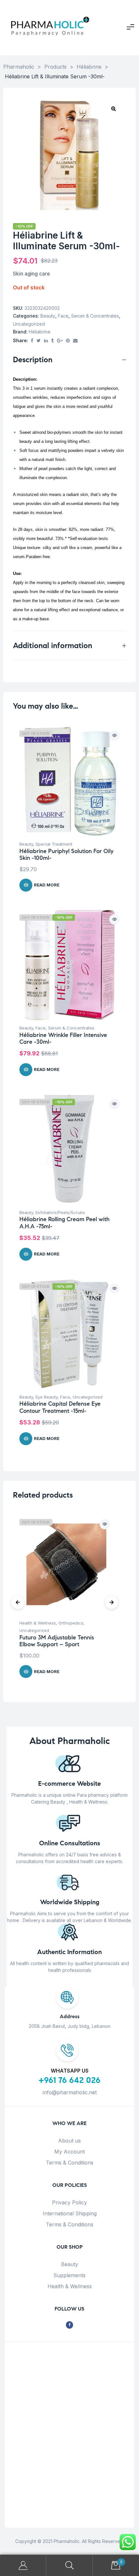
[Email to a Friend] (75, 341)
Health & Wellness (38, 1623)
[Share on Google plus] (60, 341)
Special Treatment (54, 844)
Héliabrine (40, 332)
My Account (69, 2152)
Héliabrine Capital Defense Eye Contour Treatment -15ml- (60, 1407)
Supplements (69, 2275)
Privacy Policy (69, 2202)
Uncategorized (29, 324)
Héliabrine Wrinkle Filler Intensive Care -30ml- (63, 1039)
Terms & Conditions (70, 2163)
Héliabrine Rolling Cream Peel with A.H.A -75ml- (64, 1223)
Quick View (114, 736)
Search (69, 2565)
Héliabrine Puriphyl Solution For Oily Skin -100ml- (66, 855)
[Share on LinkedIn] (46, 341)
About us (69, 2141)
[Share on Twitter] (39, 341)
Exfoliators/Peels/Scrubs (60, 1212)
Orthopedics (71, 1623)
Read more (47, 885)
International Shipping (70, 2213)
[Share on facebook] (32, 341)
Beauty (48, 316)
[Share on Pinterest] (68, 341)
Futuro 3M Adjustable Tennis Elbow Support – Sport (57, 1641)
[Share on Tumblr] (52, 341)
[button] (113, 108)
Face (63, 316)
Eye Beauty (47, 1397)
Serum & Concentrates (95, 316)
